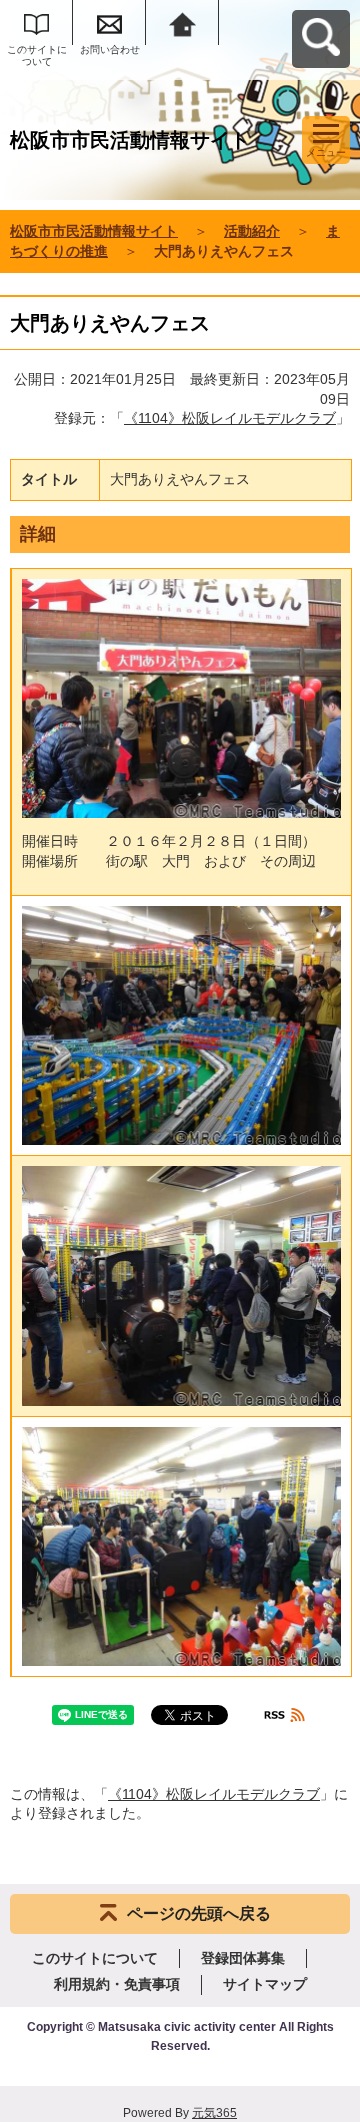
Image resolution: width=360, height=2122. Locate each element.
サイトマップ (265, 1984)
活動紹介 (252, 231)
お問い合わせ (110, 49)
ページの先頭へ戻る (199, 1913)
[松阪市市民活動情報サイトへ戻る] (182, 22)
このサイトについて (37, 55)
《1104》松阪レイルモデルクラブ (230, 418)
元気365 (214, 2113)
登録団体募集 (243, 1958)
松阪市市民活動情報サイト (94, 231)
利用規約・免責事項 (117, 1984)
